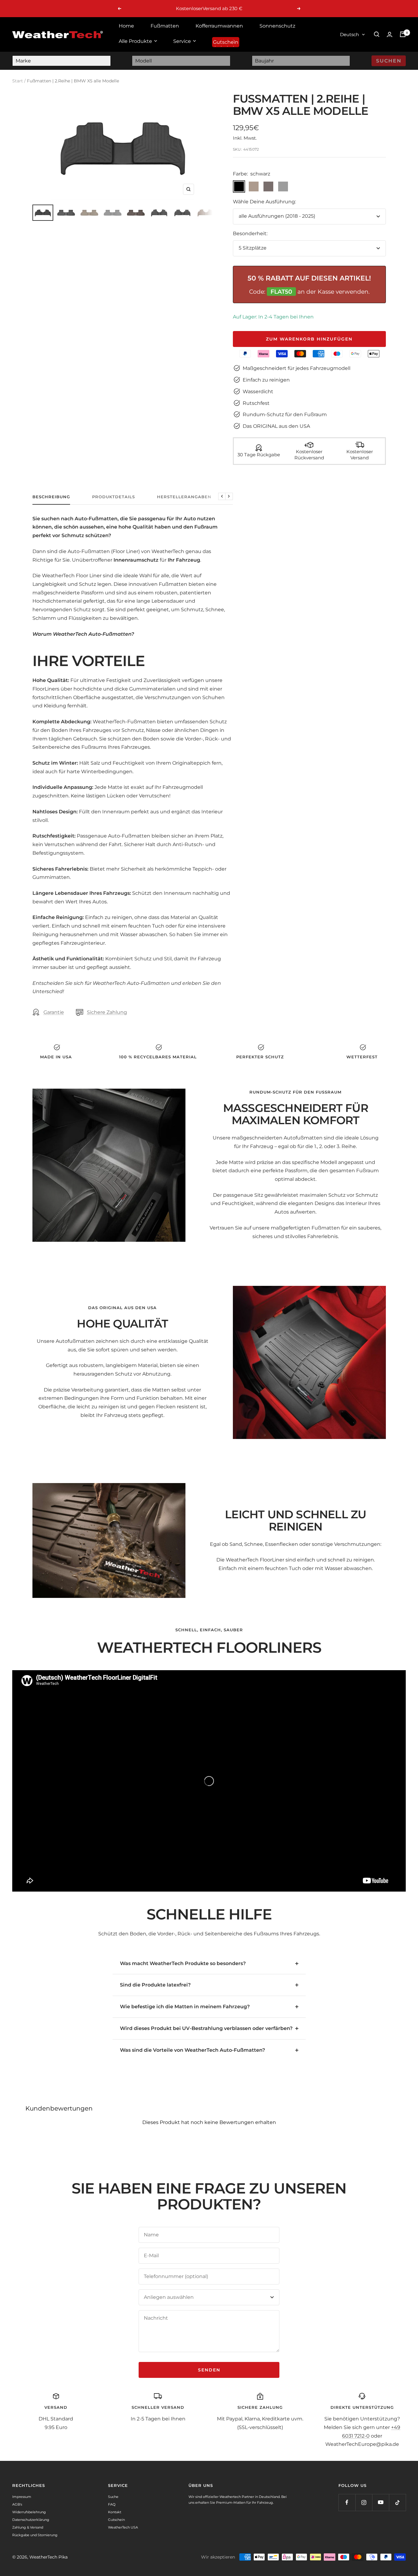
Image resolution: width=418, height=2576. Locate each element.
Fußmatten (165, 26)
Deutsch (349, 34)
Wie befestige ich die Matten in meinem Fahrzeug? (185, 2007)
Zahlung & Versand (28, 2527)
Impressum (22, 2497)
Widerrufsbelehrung (29, 2512)
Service (182, 41)
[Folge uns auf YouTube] (381, 2502)
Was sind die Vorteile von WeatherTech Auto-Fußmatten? (192, 2050)
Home (126, 26)
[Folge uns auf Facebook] (347, 2502)
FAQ (112, 2504)
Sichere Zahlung (107, 1012)
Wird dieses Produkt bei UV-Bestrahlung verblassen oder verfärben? (206, 2028)
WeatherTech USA (123, 2527)
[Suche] (377, 34)
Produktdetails (114, 497)
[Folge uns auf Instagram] (364, 2502)
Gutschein (226, 42)
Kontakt (115, 2512)
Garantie (54, 1012)
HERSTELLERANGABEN (184, 497)
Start (18, 81)
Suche (113, 2497)
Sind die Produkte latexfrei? (155, 1985)
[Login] (390, 34)
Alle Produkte (135, 41)
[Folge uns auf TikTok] (397, 2502)
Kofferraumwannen (219, 26)
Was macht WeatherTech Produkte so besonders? (183, 1963)
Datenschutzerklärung (31, 2520)
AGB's (17, 2504)
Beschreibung (51, 497)
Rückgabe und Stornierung (35, 2535)
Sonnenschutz (277, 26)
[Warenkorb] (403, 34)
